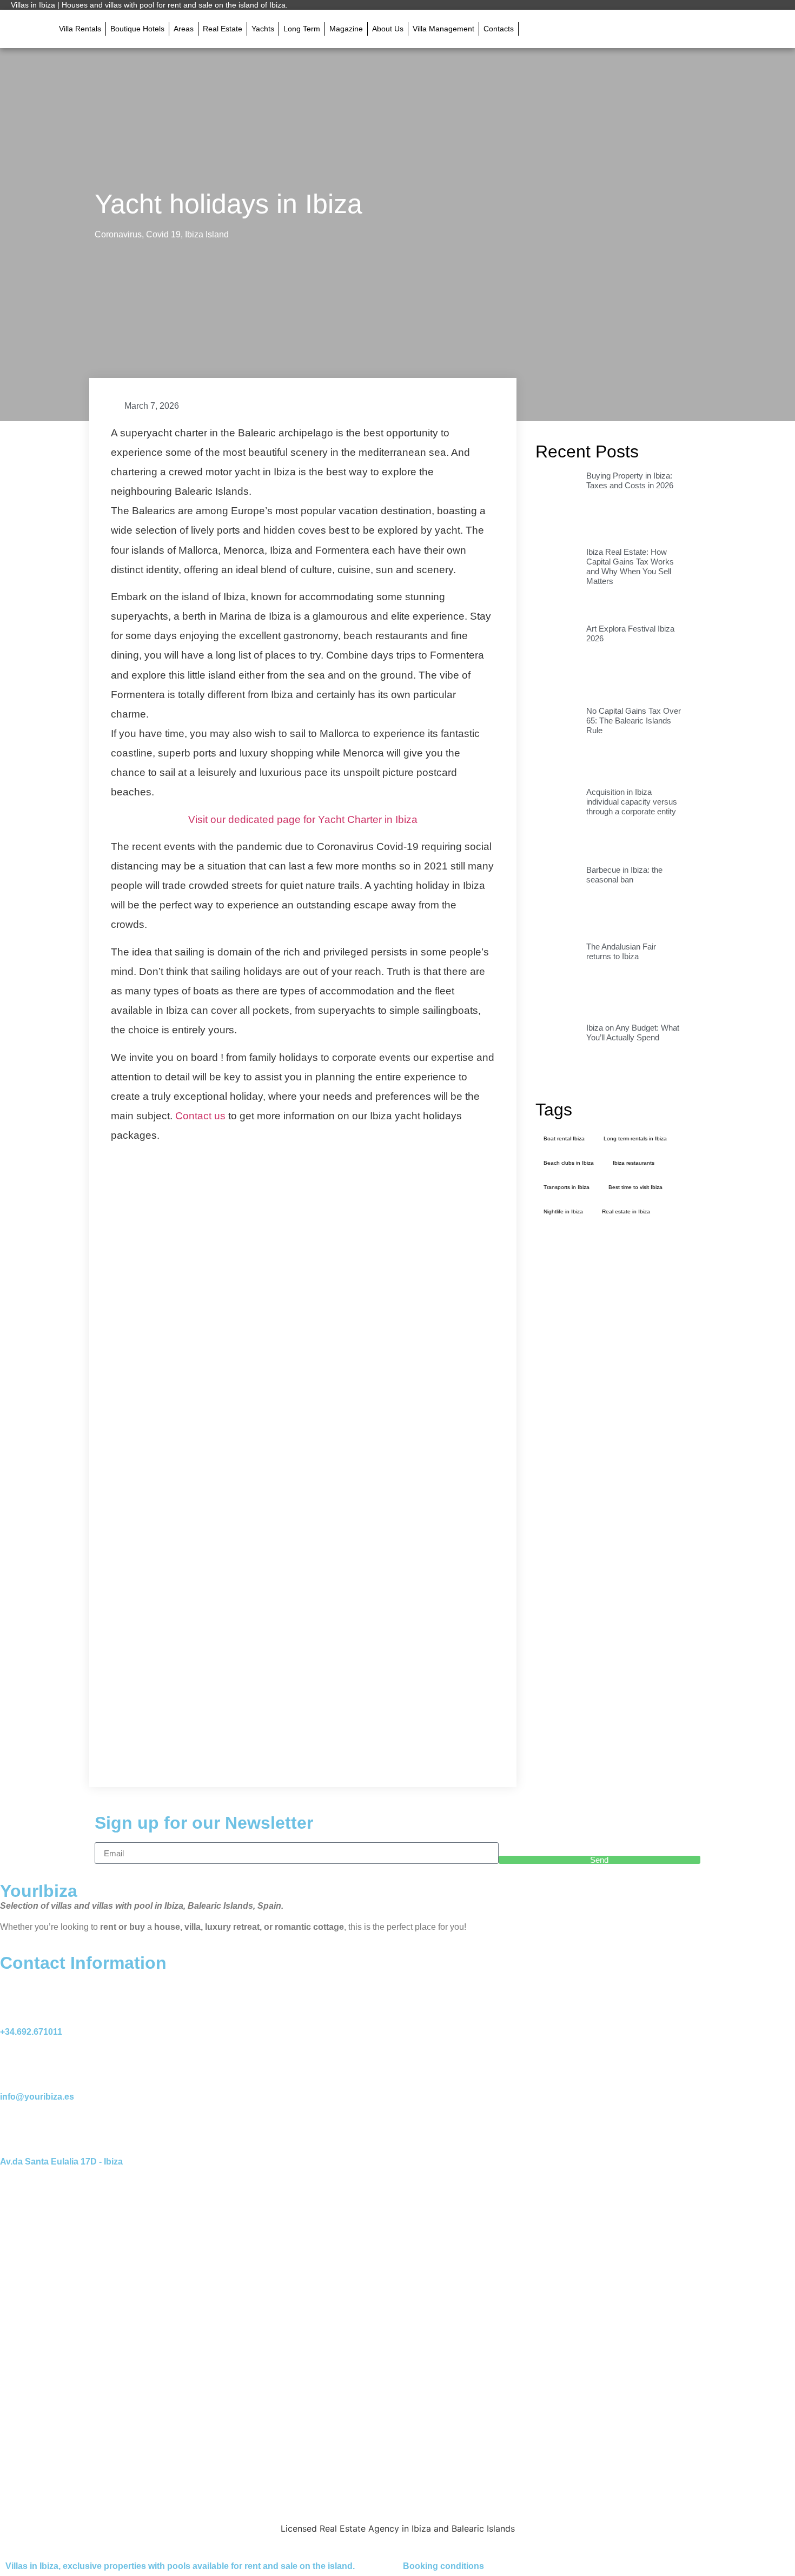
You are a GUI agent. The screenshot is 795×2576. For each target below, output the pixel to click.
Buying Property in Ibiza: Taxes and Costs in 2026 (630, 480)
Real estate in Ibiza (626, 1211)
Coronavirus (118, 234)
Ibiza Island (207, 234)
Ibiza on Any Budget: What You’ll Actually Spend (633, 1033)
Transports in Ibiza (567, 1187)
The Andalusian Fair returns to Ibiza (621, 951)
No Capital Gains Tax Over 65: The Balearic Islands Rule (634, 721)
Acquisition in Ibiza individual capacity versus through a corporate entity (632, 802)
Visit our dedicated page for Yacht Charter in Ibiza (303, 819)
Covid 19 (163, 234)
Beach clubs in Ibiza (569, 1163)
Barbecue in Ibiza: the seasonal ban (624, 875)
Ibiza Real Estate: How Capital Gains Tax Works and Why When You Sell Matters (630, 566)
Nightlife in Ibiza (563, 1211)
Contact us (200, 1116)
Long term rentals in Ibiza (635, 1138)
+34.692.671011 (31, 2032)
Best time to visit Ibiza (635, 1187)
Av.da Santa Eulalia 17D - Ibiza (61, 2162)
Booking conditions (443, 2566)
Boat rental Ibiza (564, 1138)
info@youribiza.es (37, 2097)
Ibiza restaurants (634, 1163)
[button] (531, 29)
